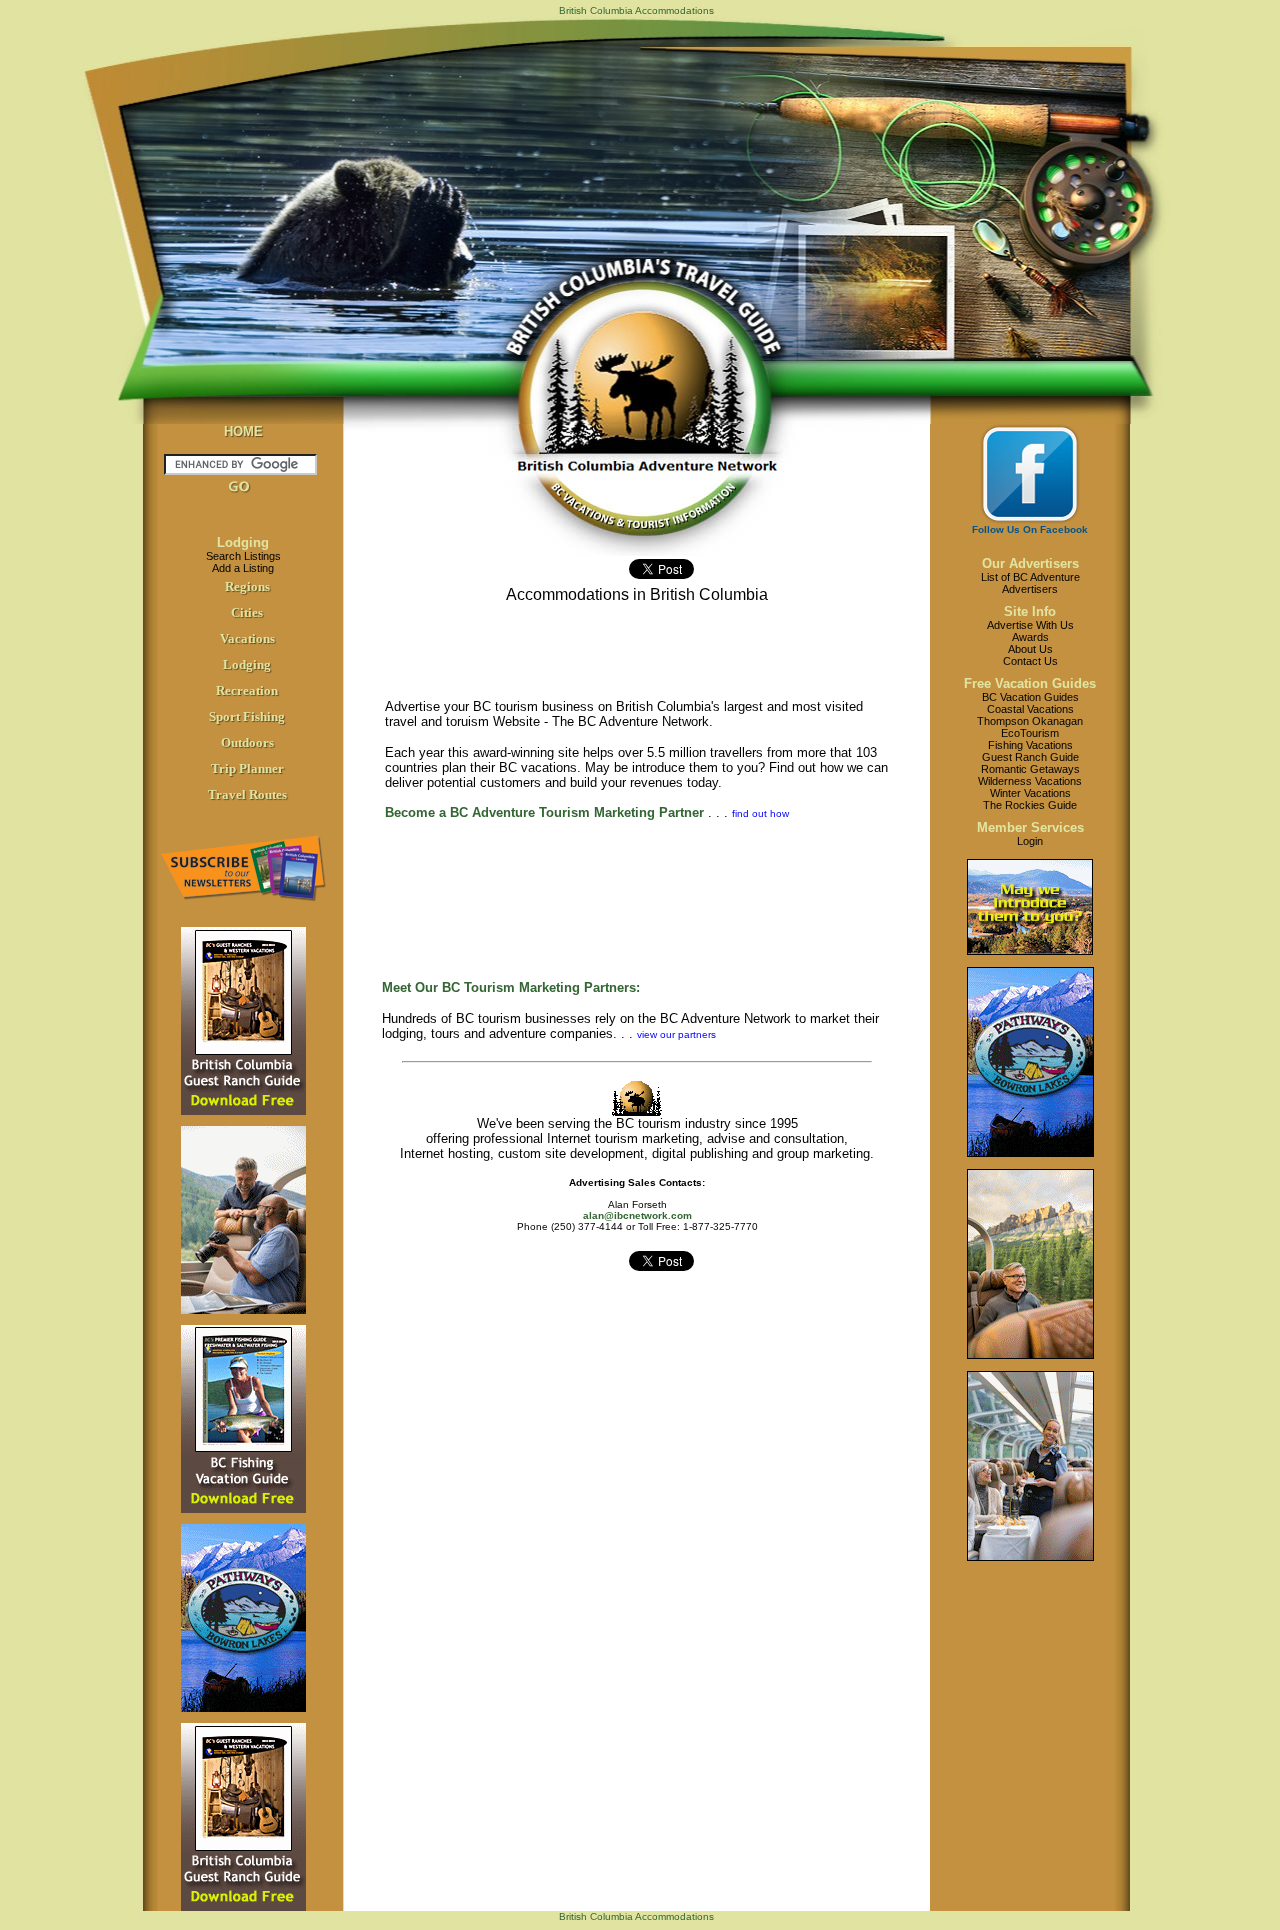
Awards (1030, 637)
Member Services (1030, 827)
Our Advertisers (1030, 563)
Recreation (247, 690)
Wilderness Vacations (1030, 781)
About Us (1030, 649)
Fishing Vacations (1030, 745)
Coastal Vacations (1030, 709)
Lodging (243, 542)
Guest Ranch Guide (1030, 757)
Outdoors (247, 742)
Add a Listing (243, 568)
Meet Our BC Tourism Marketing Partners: (511, 987)
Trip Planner (247, 768)
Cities (247, 612)
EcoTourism (1030, 733)
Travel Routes (247, 794)
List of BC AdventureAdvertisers (1030, 583)
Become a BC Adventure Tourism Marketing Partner (544, 812)
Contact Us (1030, 661)
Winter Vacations (1030, 793)
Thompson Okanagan (1030, 721)
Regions (247, 586)
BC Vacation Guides (1030, 697)
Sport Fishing (247, 716)
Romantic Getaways (1030, 769)
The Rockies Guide (1030, 805)
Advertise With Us (1030, 625)
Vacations (247, 638)
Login (1030, 841)
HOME (243, 431)
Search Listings (243, 556)
